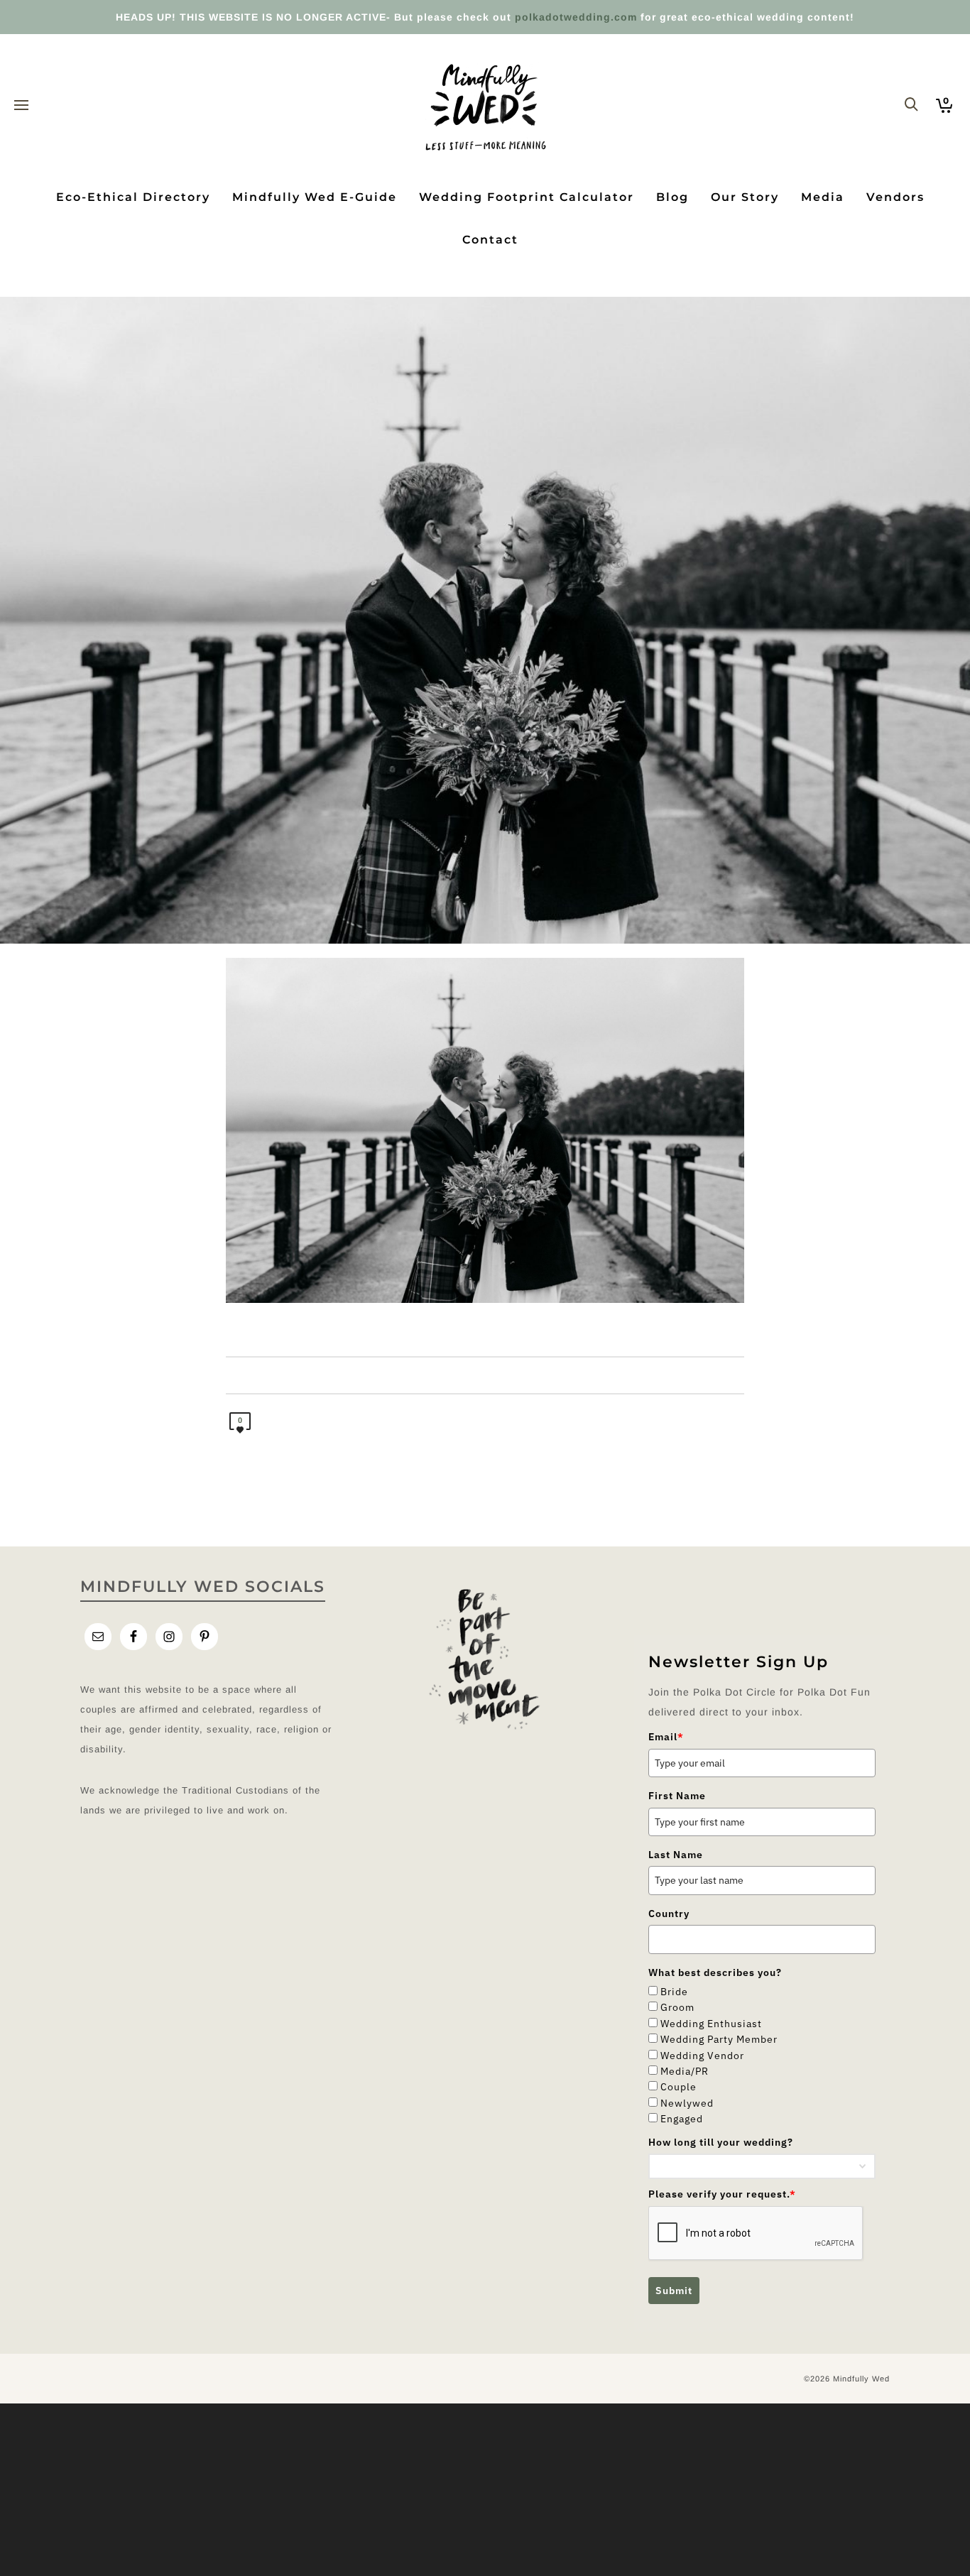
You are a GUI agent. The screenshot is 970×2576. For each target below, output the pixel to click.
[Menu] (21, 106)
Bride (674, 1992)
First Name (677, 1796)
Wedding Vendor (702, 2056)
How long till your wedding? (721, 2142)
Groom (677, 2007)
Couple (679, 2087)
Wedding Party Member (719, 2039)
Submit (674, 2291)
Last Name (676, 1855)
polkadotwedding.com (576, 17)
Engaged (682, 2119)
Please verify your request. (722, 2194)
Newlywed (687, 2103)
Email (666, 1737)
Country (669, 1914)
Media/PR (685, 2071)
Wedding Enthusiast (711, 2024)
